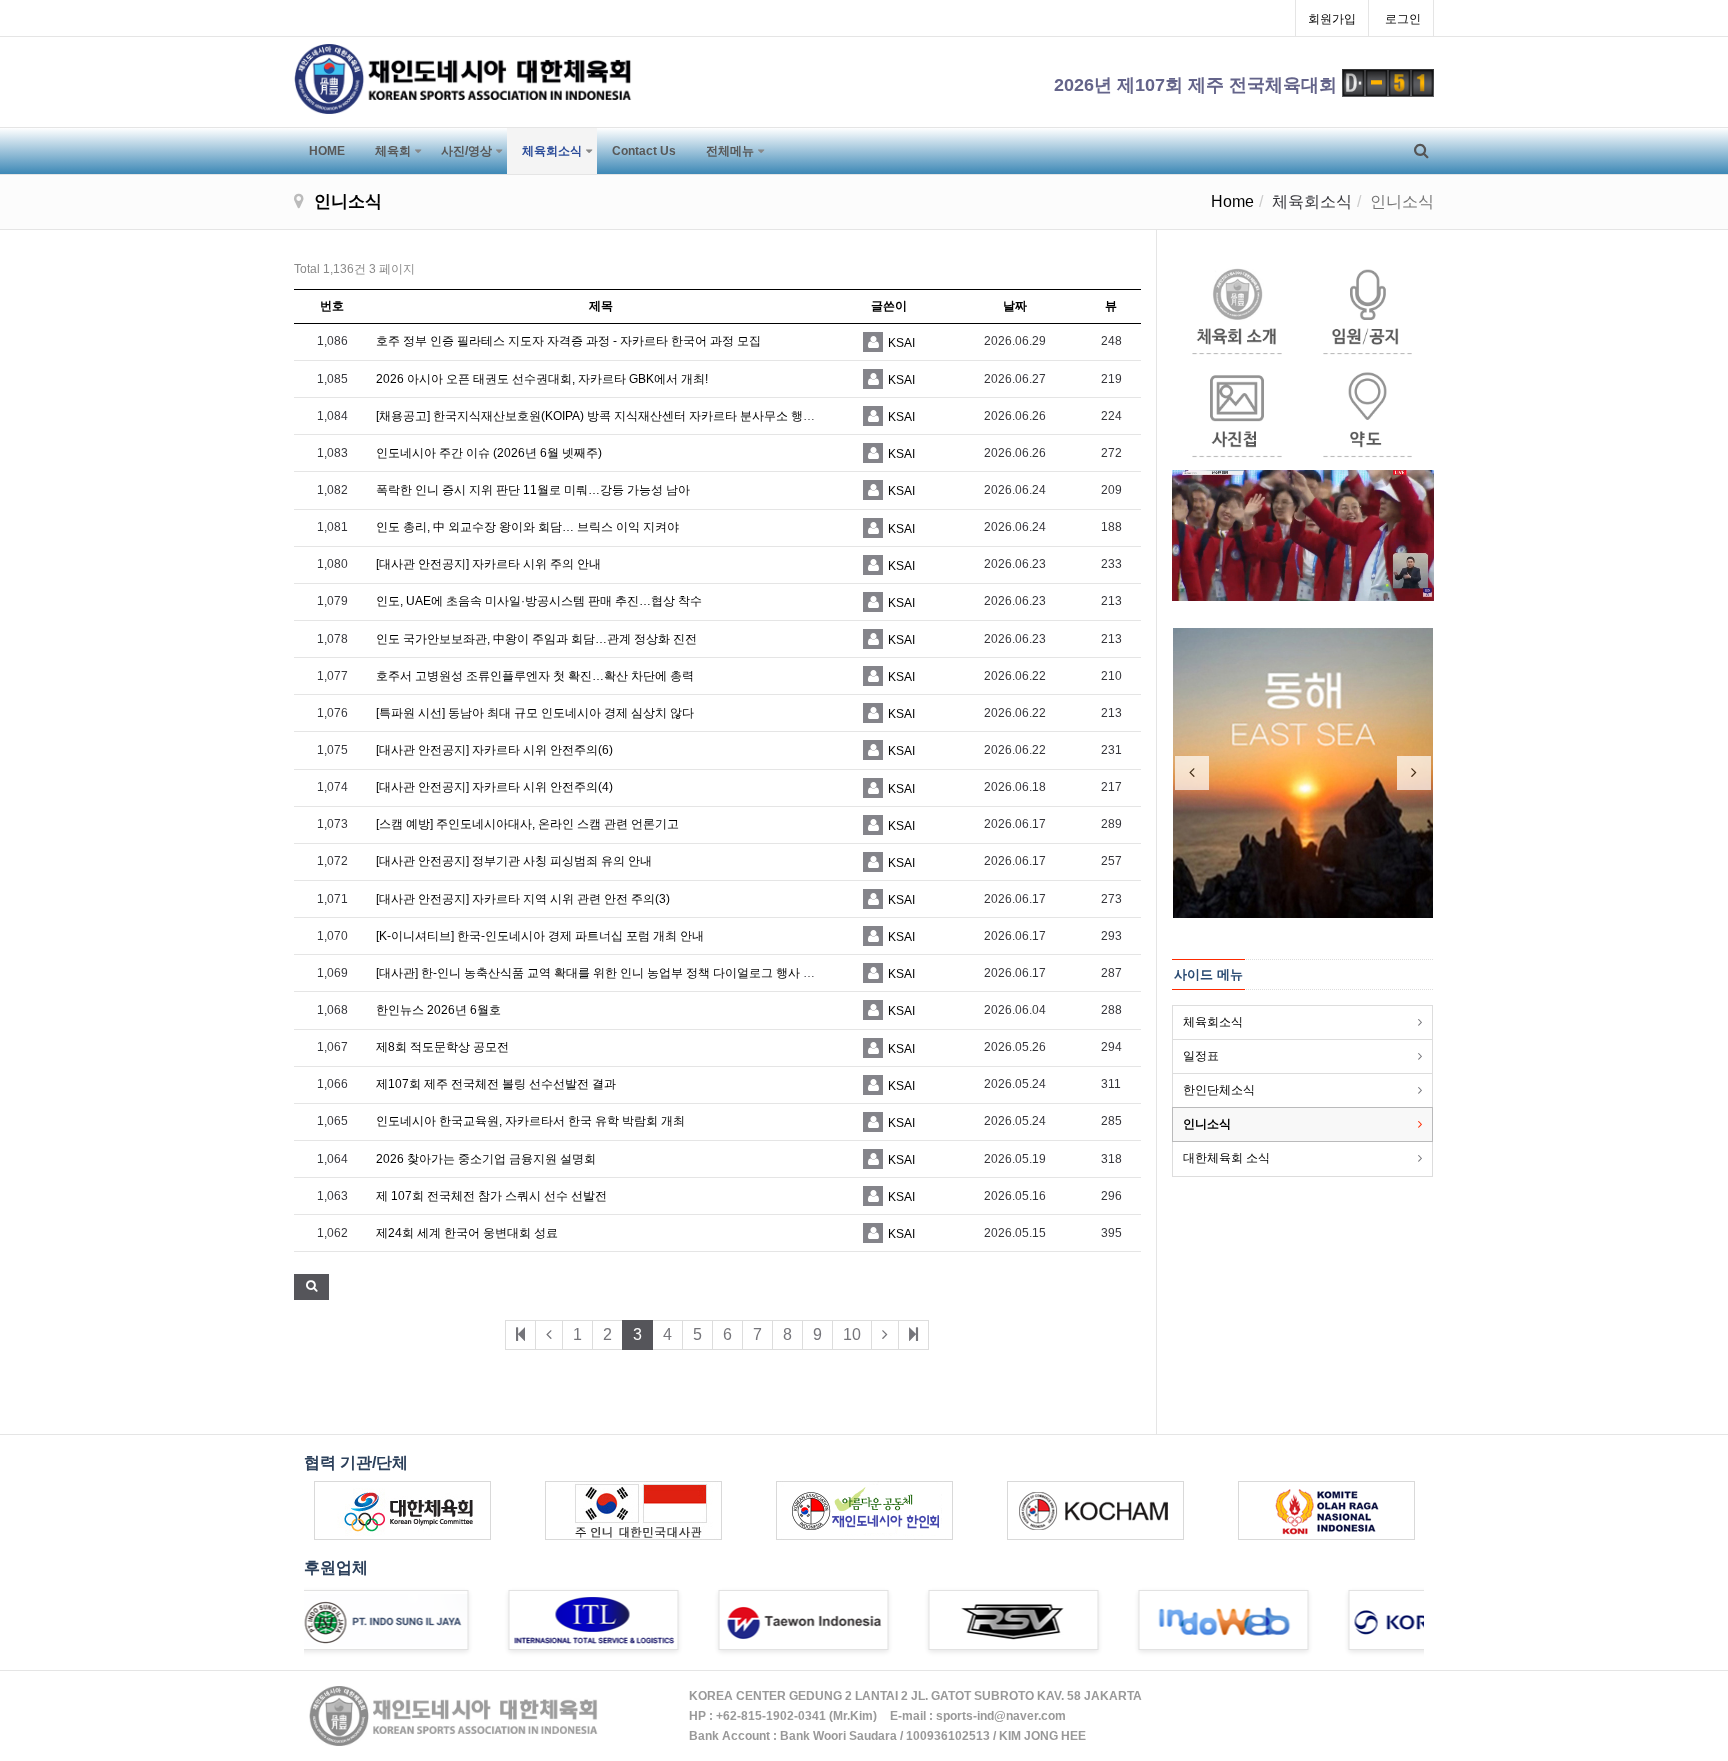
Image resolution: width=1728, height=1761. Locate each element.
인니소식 (1207, 1124)
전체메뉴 (730, 151)
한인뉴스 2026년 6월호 (438, 1010)
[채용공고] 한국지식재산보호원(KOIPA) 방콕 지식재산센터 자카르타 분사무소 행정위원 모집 (621, 416)
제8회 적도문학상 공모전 (442, 1047)
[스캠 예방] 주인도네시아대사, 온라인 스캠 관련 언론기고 (527, 824)
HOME (327, 151)
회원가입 (1332, 19)
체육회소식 (552, 151)
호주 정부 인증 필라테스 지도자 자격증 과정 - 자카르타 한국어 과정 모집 (568, 341)
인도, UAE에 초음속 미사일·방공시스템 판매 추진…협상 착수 (539, 601)
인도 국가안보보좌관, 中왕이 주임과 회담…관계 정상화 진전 (536, 639)
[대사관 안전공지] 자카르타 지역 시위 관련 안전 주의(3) (523, 899)
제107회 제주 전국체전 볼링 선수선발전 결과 (496, 1084)
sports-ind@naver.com (1001, 1716)
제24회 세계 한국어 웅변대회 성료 (467, 1233)
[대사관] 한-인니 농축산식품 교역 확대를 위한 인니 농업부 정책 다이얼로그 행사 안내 (601, 973)
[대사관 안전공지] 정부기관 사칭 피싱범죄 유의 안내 (514, 861)
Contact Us (644, 151)
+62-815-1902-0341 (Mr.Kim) (796, 1716)
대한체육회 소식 (1226, 1158)
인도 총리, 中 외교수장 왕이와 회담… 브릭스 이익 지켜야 (527, 527)
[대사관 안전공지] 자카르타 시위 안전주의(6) (494, 750)
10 (852, 1334)
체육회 (393, 151)
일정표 (1201, 1056)
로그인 (1403, 19)
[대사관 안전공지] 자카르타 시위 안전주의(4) (494, 787)
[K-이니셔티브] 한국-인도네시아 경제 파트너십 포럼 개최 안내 (540, 936)
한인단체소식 (1219, 1090)
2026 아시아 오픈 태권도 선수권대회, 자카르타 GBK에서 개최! (542, 379)
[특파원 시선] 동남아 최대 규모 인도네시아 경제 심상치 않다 (535, 713)
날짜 (1015, 306)
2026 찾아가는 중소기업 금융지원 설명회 (486, 1159)
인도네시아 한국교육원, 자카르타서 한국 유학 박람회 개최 (530, 1121)
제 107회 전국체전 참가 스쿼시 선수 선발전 (491, 1196)
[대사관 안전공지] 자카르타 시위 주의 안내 (488, 564)
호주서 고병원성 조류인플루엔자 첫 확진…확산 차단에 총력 (535, 676)
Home (1232, 201)
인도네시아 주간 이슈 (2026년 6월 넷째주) (489, 453)
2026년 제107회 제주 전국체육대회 (1198, 85)
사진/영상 (466, 151)
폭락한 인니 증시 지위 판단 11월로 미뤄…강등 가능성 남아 (533, 490)
